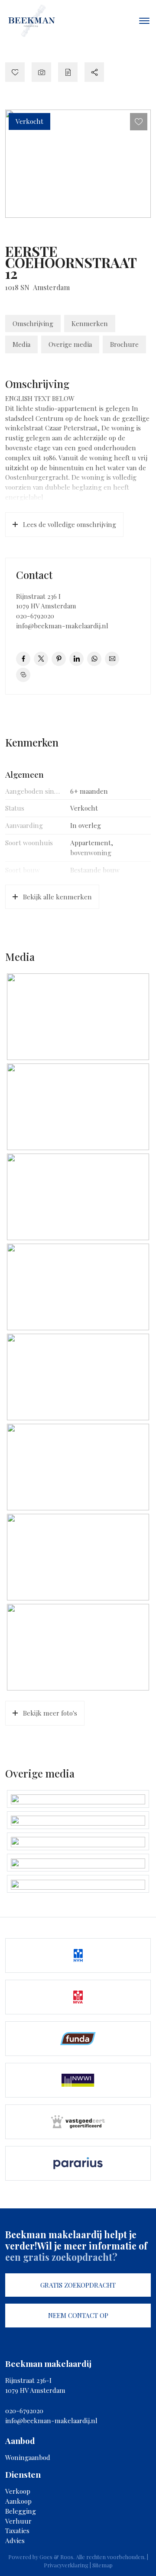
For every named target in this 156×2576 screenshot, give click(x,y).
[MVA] (78, 1997)
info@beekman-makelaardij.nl (62, 626)
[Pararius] (78, 2163)
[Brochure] (68, 72)
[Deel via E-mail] (112, 659)
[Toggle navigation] (144, 21)
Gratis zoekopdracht (78, 2285)
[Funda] (78, 2039)
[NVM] (78, 1955)
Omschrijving (33, 323)
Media (21, 344)
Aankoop (18, 2501)
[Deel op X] (41, 659)
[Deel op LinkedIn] (76, 659)
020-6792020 (35, 616)
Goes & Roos (56, 2557)
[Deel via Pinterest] (59, 659)
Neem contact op (78, 2315)
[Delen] (94, 72)
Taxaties (17, 2531)
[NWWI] (78, 2080)
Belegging (21, 2511)
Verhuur (18, 2521)
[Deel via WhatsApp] (94, 659)
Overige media (70, 344)
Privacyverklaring (66, 2565)
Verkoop (18, 2491)
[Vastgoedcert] (78, 2122)
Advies (15, 2540)
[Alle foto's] (41, 72)
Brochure (124, 344)
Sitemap (102, 2565)
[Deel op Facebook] (23, 659)
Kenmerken (90, 323)
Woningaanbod (28, 2457)
